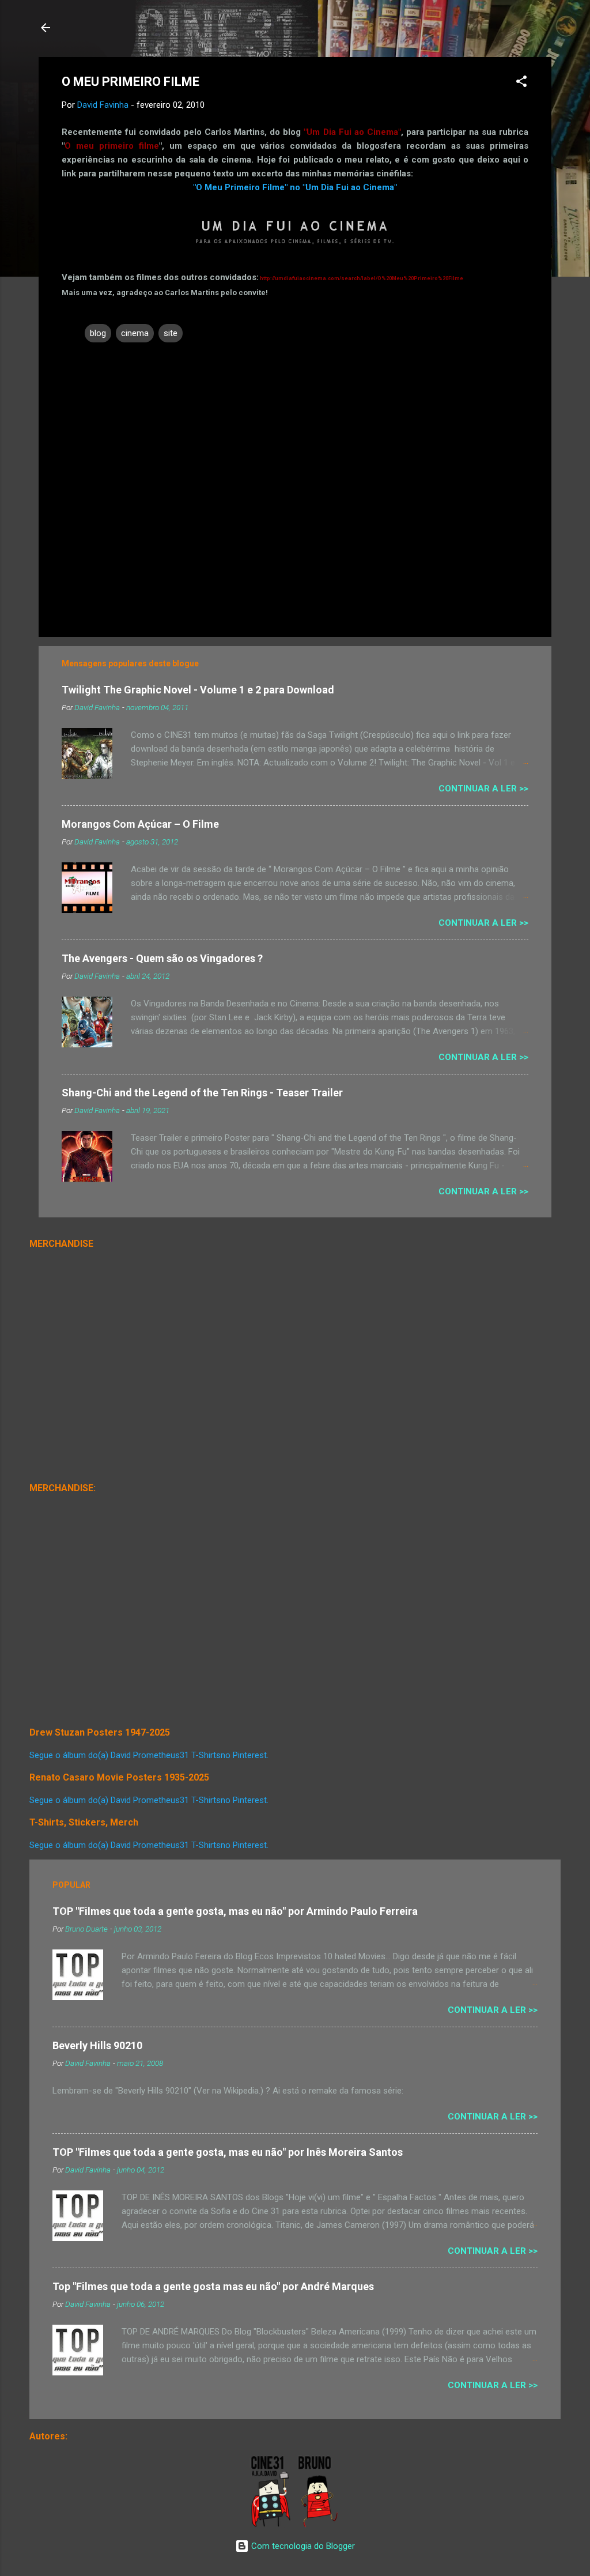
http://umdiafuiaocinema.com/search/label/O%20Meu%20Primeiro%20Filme (362, 278)
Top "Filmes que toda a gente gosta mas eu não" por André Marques (213, 2286)
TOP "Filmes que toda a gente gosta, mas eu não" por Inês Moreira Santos (228, 2152)
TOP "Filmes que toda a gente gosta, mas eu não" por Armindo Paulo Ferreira (235, 1911)
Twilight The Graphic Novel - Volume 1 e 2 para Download (198, 690)
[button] (521, 83)
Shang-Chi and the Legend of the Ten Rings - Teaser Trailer (202, 1093)
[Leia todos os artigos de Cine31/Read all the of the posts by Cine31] (272, 2525)
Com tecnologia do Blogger (302, 2546)
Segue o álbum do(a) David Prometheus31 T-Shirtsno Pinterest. (149, 1755)
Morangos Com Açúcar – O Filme (140, 824)
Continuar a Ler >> (483, 789)
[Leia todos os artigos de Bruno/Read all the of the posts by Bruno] (320, 2525)
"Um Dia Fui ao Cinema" (352, 132)
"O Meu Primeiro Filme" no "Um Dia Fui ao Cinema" (295, 187)
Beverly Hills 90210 (97, 2045)
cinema (135, 333)
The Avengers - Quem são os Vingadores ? (162, 958)
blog (98, 333)
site (171, 333)
